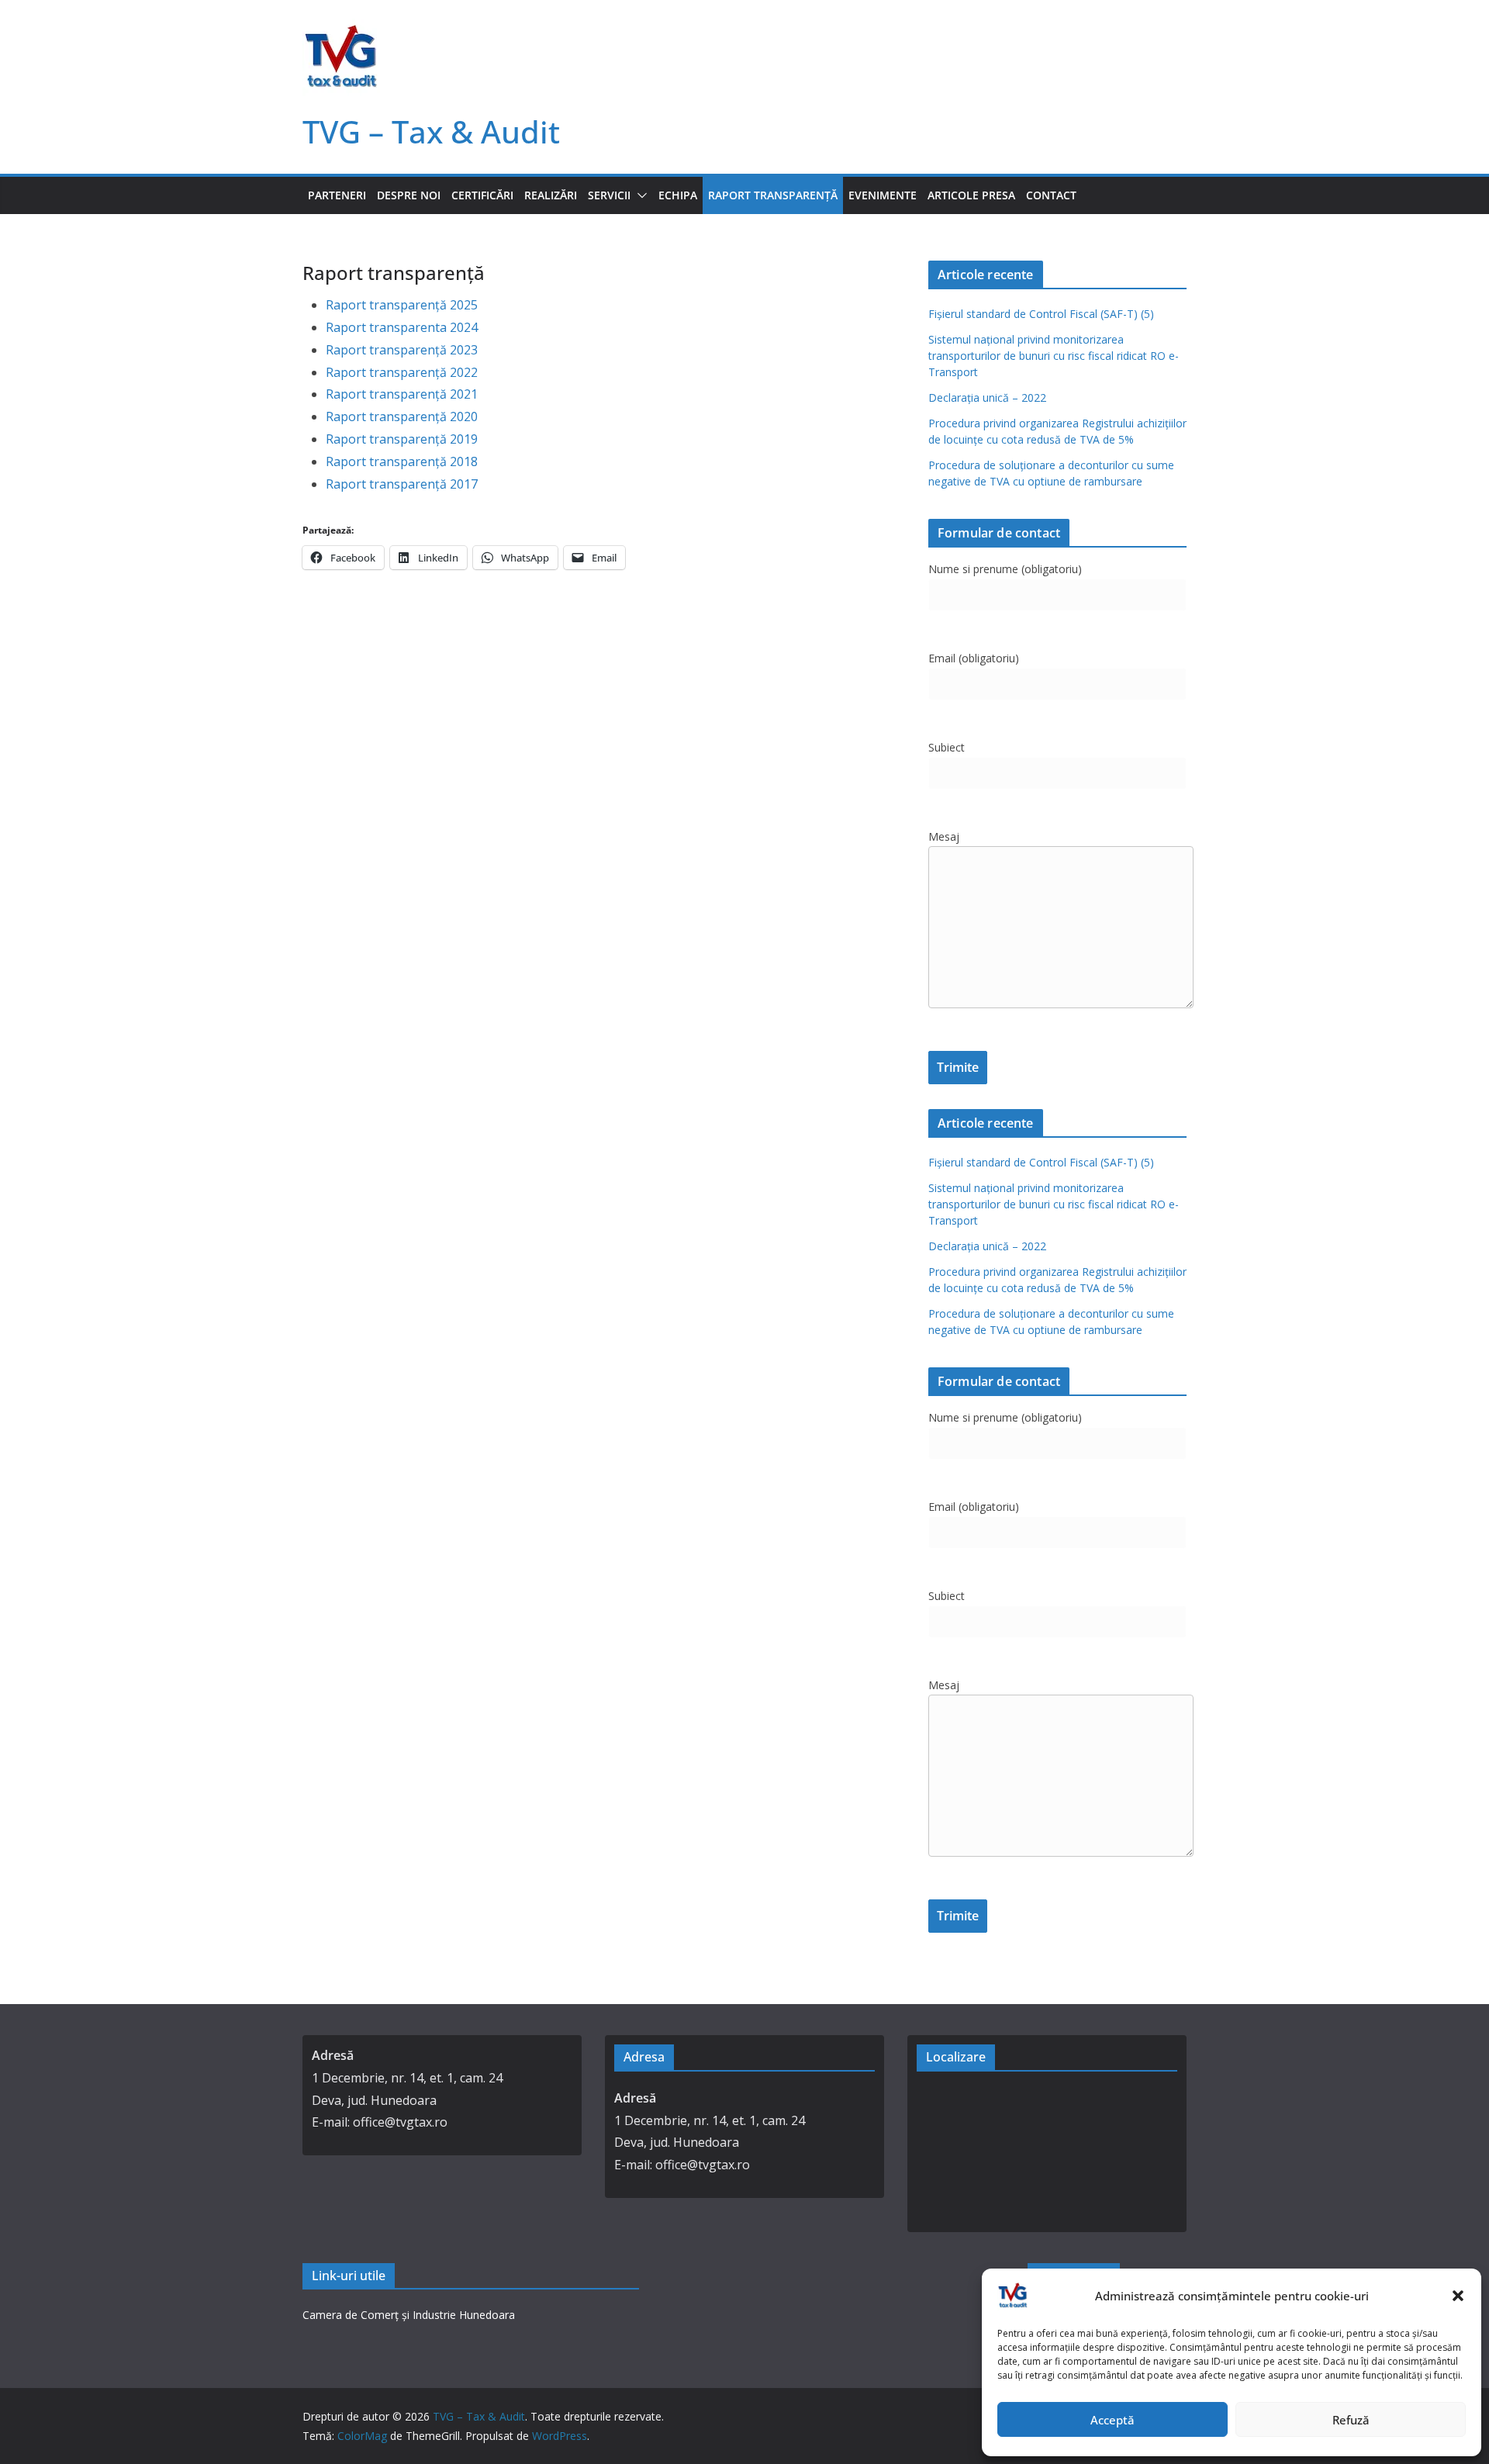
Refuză (1351, 2420)
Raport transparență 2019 (402, 439)
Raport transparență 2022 (402, 372)
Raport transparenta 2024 (402, 327)
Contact (1051, 195)
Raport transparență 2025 (402, 305)
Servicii (609, 195)
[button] (1458, 2296)
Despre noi (409, 195)
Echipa (678, 195)
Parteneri (337, 195)
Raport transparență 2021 (402, 394)
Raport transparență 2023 (402, 350)
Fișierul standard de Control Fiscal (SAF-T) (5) (1041, 314)
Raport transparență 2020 (402, 416)
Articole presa (971, 195)
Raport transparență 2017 (402, 484)
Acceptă (1112, 2420)
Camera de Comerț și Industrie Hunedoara (409, 2315)
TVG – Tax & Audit (431, 131)
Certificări (482, 195)
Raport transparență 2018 (402, 461)
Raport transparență (773, 195)
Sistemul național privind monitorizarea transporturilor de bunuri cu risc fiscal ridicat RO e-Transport (1054, 356)
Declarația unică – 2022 (987, 397)
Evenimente (883, 195)
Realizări (551, 195)
